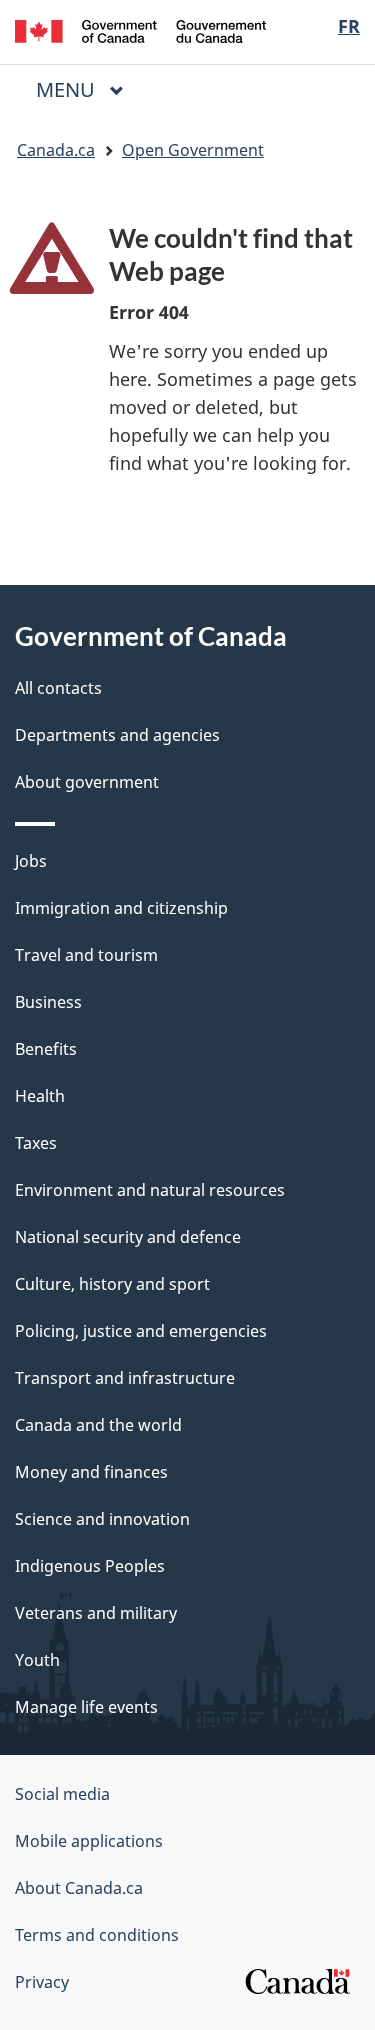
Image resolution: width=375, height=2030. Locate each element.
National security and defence (128, 1237)
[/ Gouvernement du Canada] (140, 29)
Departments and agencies (117, 735)
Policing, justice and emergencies (141, 1331)
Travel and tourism (86, 955)
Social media (62, 1794)
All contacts (58, 688)
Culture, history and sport (112, 1284)
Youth (37, 1660)
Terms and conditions (97, 1935)
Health (40, 1096)
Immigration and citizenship (121, 908)
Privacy (42, 1982)
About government (87, 782)
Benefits (46, 1049)
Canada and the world (98, 1425)
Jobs (31, 861)
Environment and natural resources (150, 1190)
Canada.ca (56, 150)
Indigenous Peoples (90, 1566)
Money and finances (91, 1472)
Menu (68, 89)
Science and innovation (102, 1519)
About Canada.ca (79, 1888)
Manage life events (86, 1707)
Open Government (193, 150)
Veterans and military (96, 1613)
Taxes (36, 1143)
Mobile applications (89, 1841)
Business (48, 1002)
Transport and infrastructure (125, 1378)
